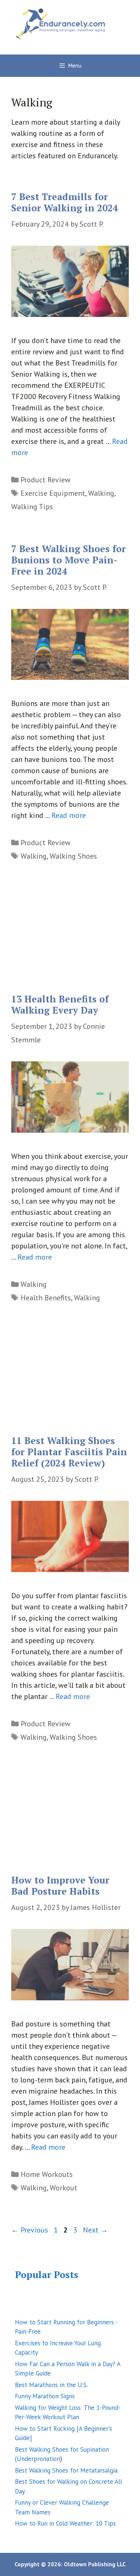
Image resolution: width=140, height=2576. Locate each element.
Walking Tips (32, 507)
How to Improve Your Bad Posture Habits (60, 1886)
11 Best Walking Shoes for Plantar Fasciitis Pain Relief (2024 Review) (69, 1452)
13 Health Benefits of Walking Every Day (60, 1004)
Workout (63, 2188)
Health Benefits (46, 1298)
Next (95, 2230)
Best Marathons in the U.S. (51, 2385)
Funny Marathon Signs (45, 2396)
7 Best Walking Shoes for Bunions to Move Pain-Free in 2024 (69, 560)
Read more (69, 815)
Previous (30, 2230)
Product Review (46, 480)
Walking (101, 493)
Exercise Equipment (53, 493)
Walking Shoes (73, 856)
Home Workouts (47, 2174)
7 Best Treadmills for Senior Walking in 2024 (65, 202)
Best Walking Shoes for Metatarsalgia (66, 2470)
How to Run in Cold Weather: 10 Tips (65, 2523)
